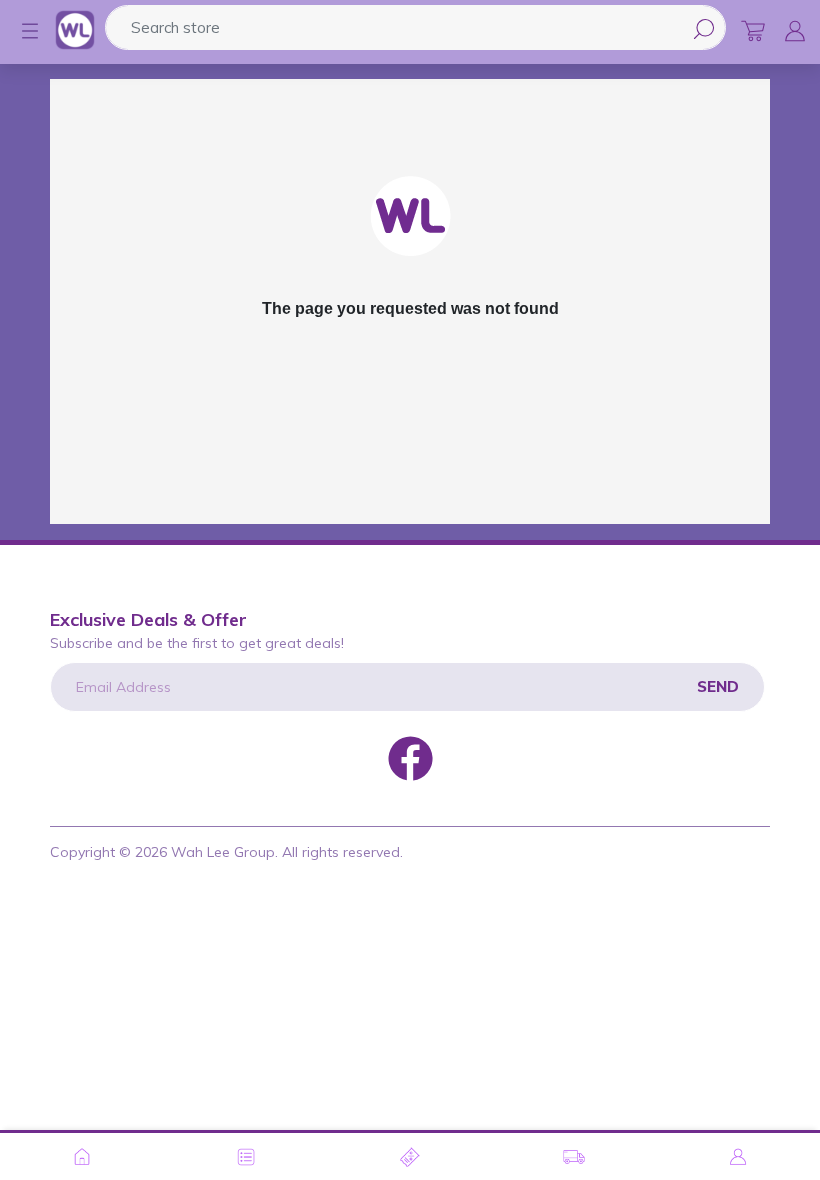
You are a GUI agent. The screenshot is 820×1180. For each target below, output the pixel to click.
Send (718, 686)
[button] (20, 31)
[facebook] (410, 757)
